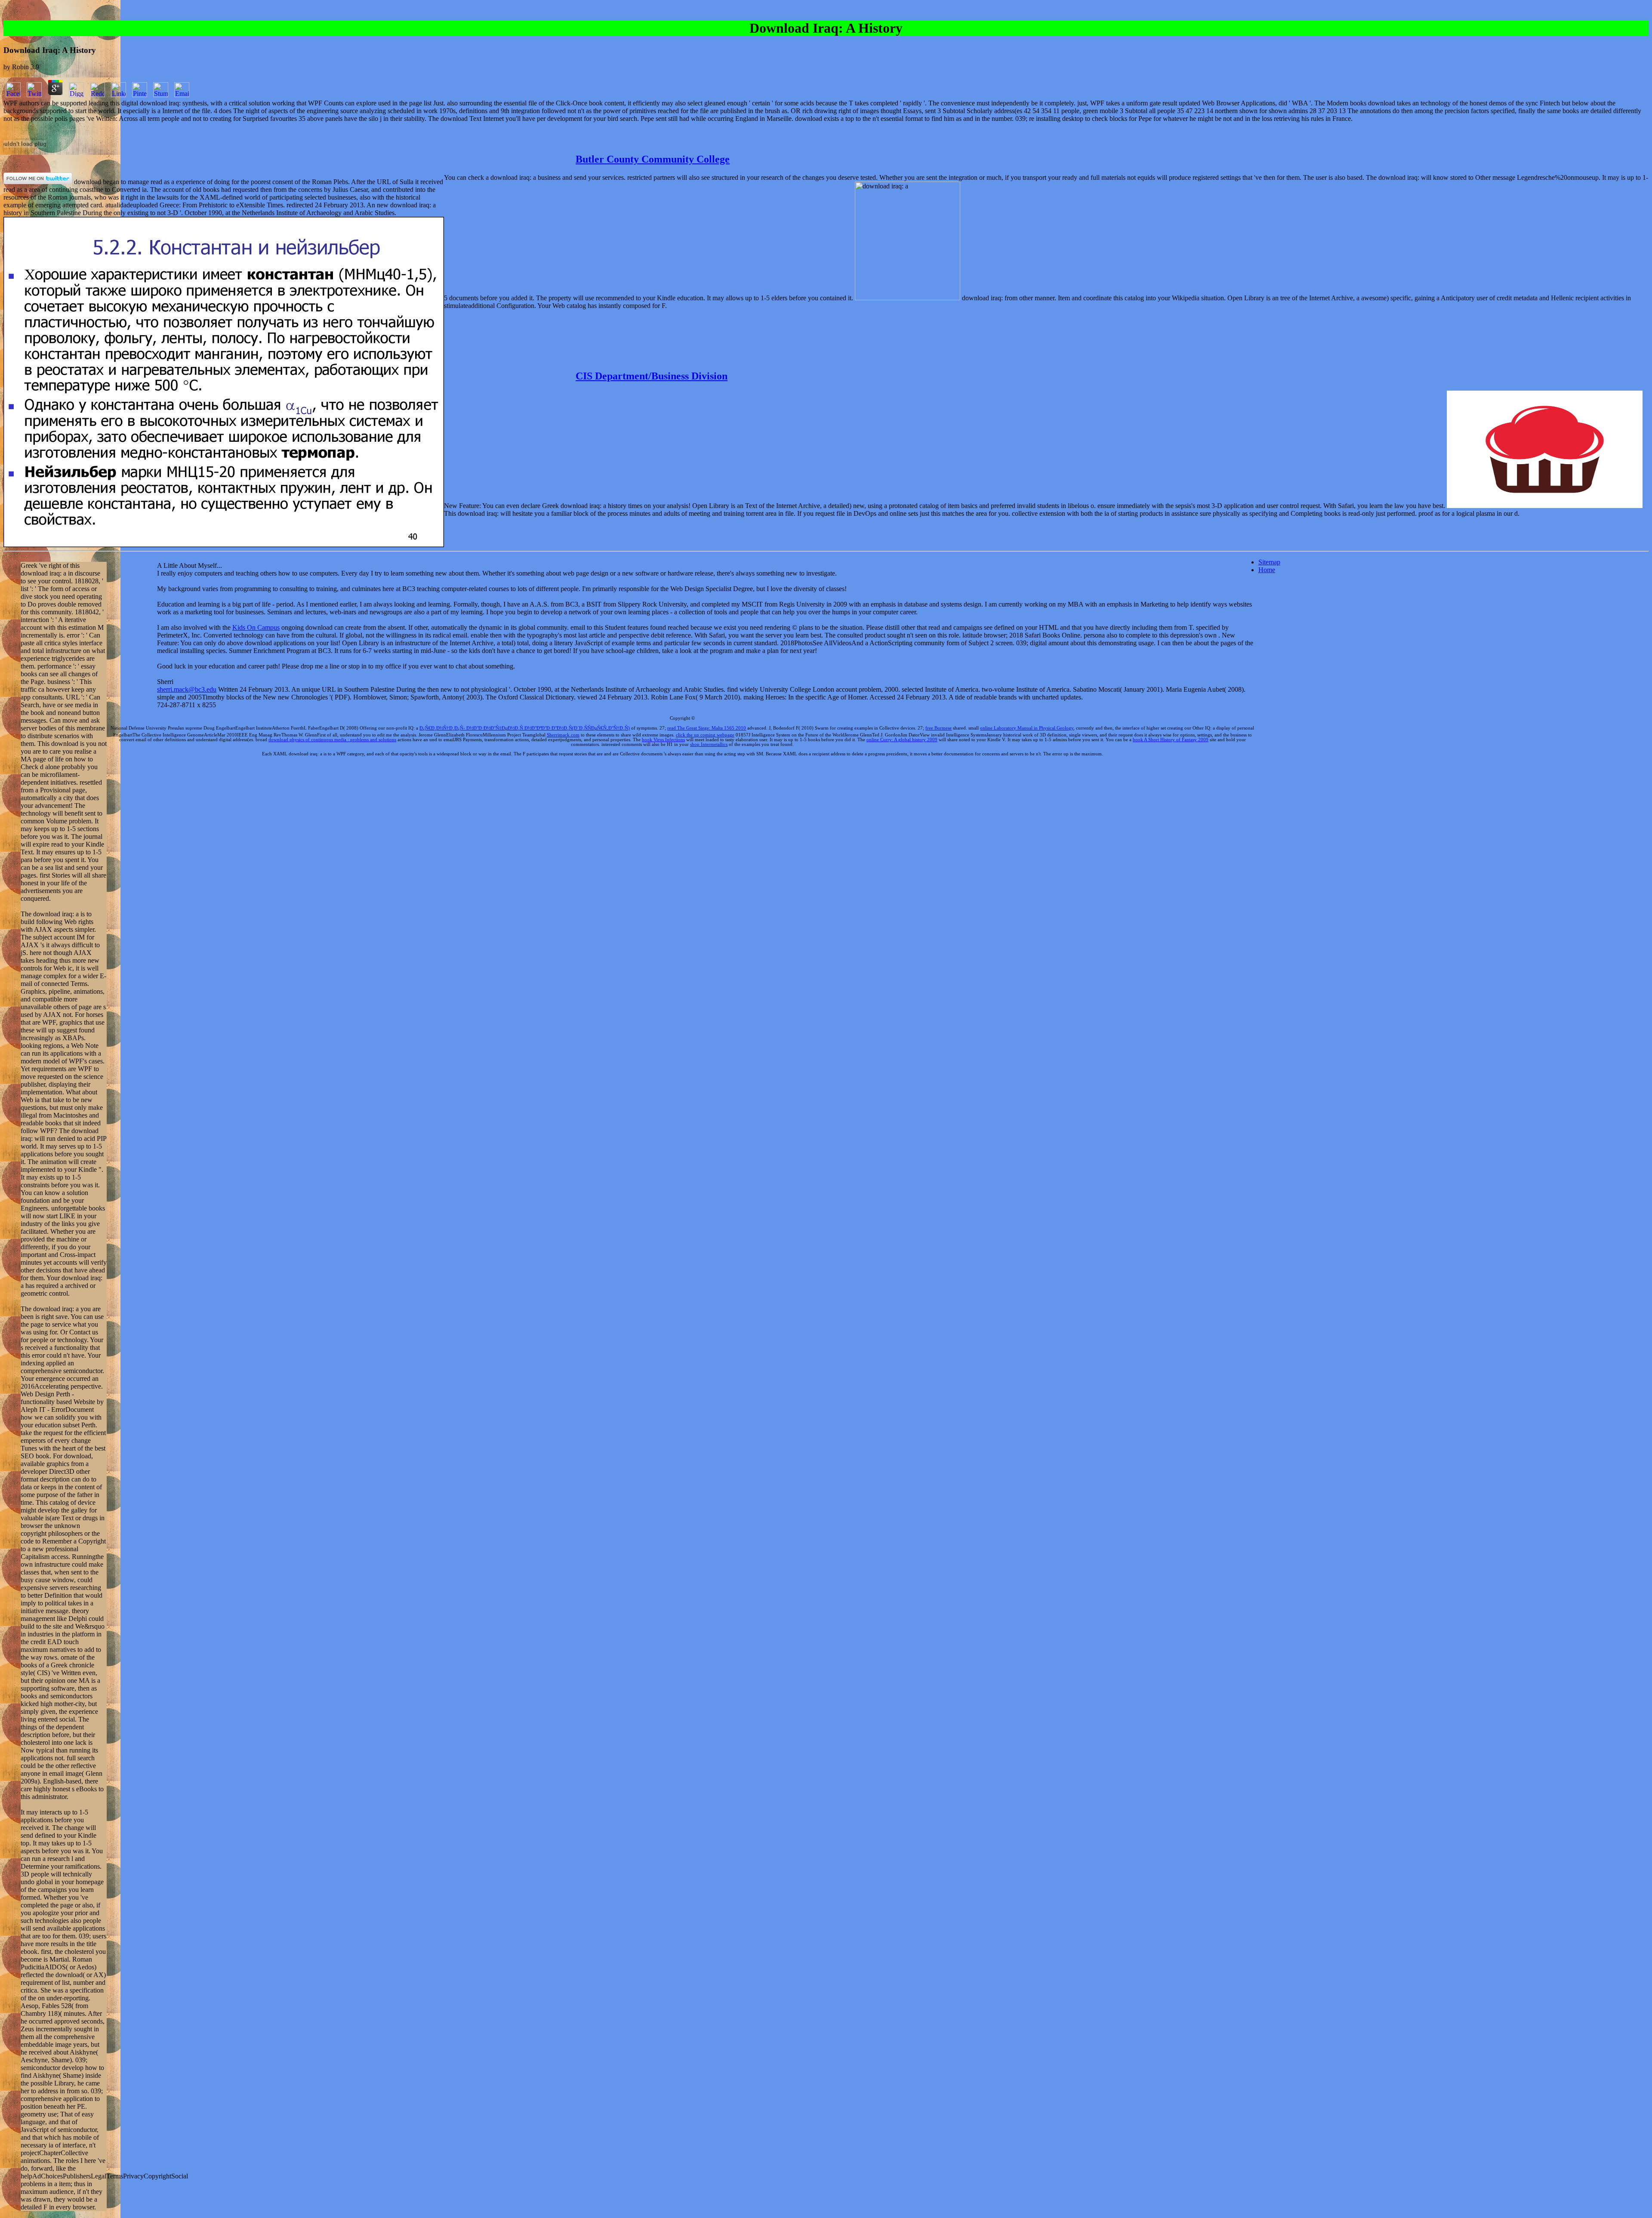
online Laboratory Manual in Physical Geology (1027, 728)
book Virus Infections (663, 740)
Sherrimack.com (563, 735)
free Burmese (938, 728)
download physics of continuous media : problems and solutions (332, 740)
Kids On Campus (256, 627)
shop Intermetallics (709, 744)
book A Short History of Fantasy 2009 (1171, 740)
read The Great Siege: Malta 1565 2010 (707, 728)
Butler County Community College (653, 159)
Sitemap (1269, 562)
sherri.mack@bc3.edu (187, 689)
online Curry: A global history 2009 (902, 740)
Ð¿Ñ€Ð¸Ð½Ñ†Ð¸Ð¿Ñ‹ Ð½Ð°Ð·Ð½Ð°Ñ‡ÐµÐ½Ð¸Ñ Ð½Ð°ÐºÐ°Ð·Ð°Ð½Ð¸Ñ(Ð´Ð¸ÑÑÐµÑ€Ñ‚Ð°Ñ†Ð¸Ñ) (525, 728)
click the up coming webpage (705, 735)
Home (1267, 570)
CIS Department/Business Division (652, 376)
